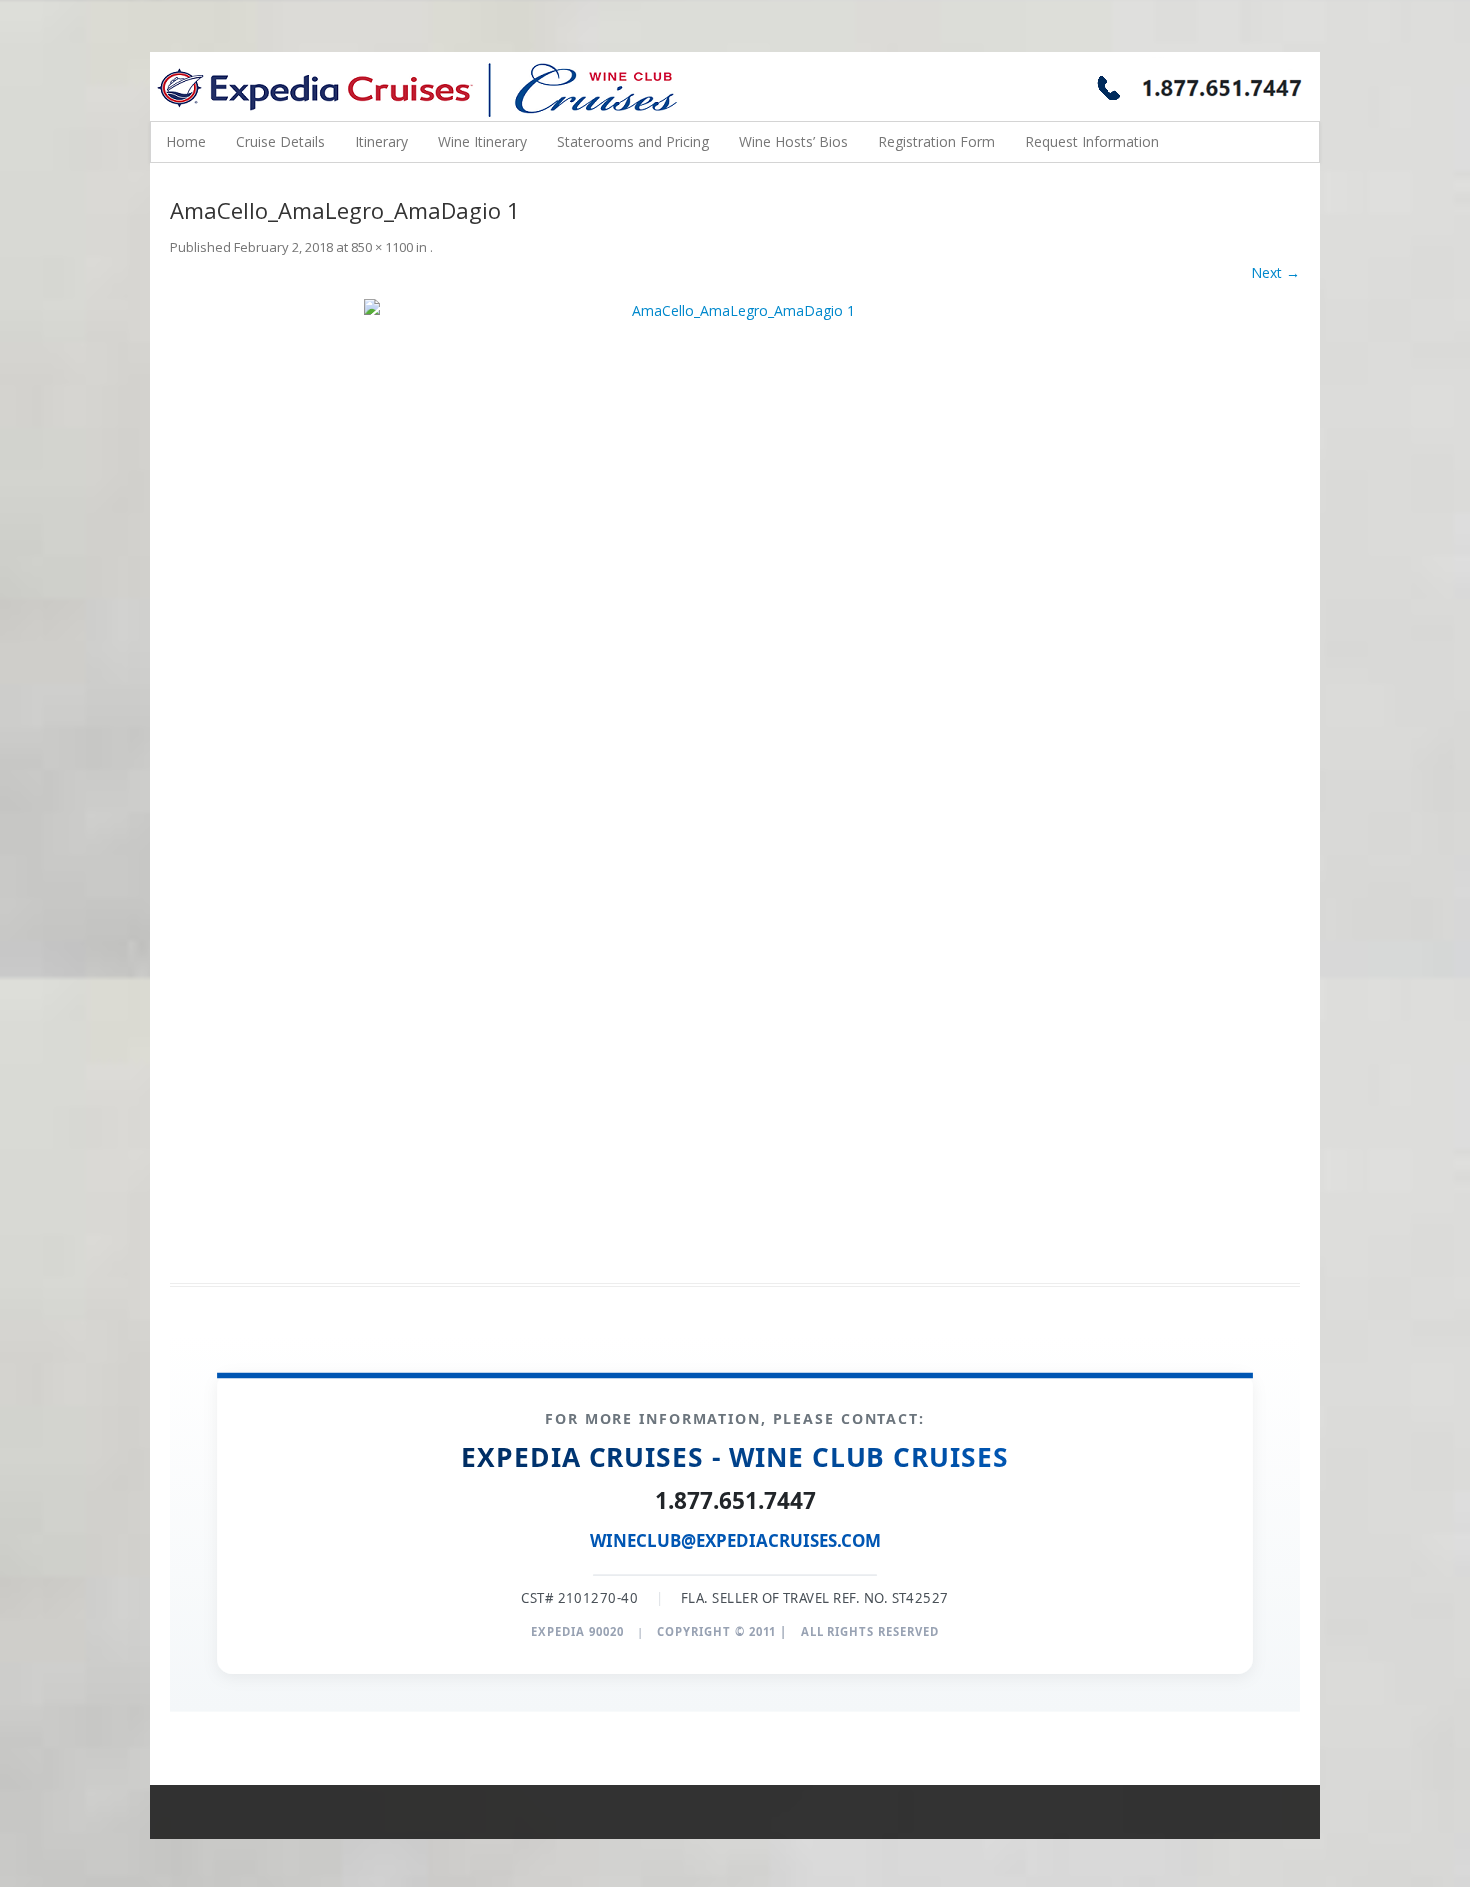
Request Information (1092, 141)
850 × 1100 (382, 247)
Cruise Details (280, 141)
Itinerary (381, 141)
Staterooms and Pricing (633, 141)
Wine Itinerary (482, 141)
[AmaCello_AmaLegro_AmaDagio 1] (735, 779)
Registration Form (936, 141)
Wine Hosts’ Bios (793, 141)
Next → (1275, 272)
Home (186, 141)
